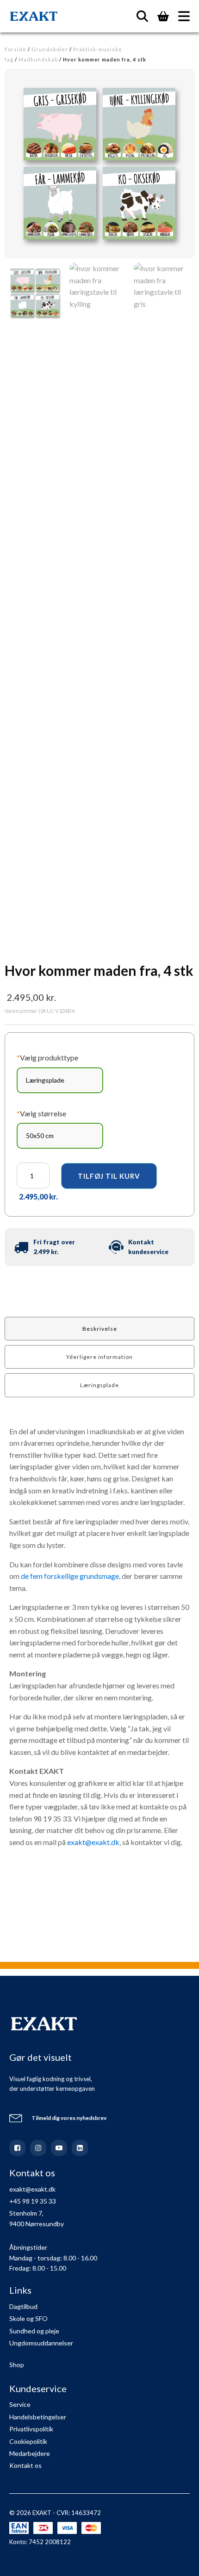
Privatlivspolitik (31, 2429)
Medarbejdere (30, 2453)
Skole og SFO (28, 2318)
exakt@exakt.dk (93, 1842)
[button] (35, 293)
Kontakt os (25, 2465)
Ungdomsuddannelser (41, 2343)
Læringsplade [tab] (99, 1385)
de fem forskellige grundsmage (70, 1576)
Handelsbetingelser (38, 2417)
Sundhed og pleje (34, 2331)
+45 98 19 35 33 (33, 2201)
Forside (16, 49)
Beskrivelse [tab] (100, 1329)
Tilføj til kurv (109, 1176)
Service (20, 2404)
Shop (17, 2365)
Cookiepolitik (28, 2441)
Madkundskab (38, 59)
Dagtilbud (23, 2306)
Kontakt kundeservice (148, 1247)
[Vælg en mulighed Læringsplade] (60, 1080)
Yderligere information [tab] (99, 1357)
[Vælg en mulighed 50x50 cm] (60, 1136)
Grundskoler (50, 49)
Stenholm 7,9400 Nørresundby (37, 2218)
